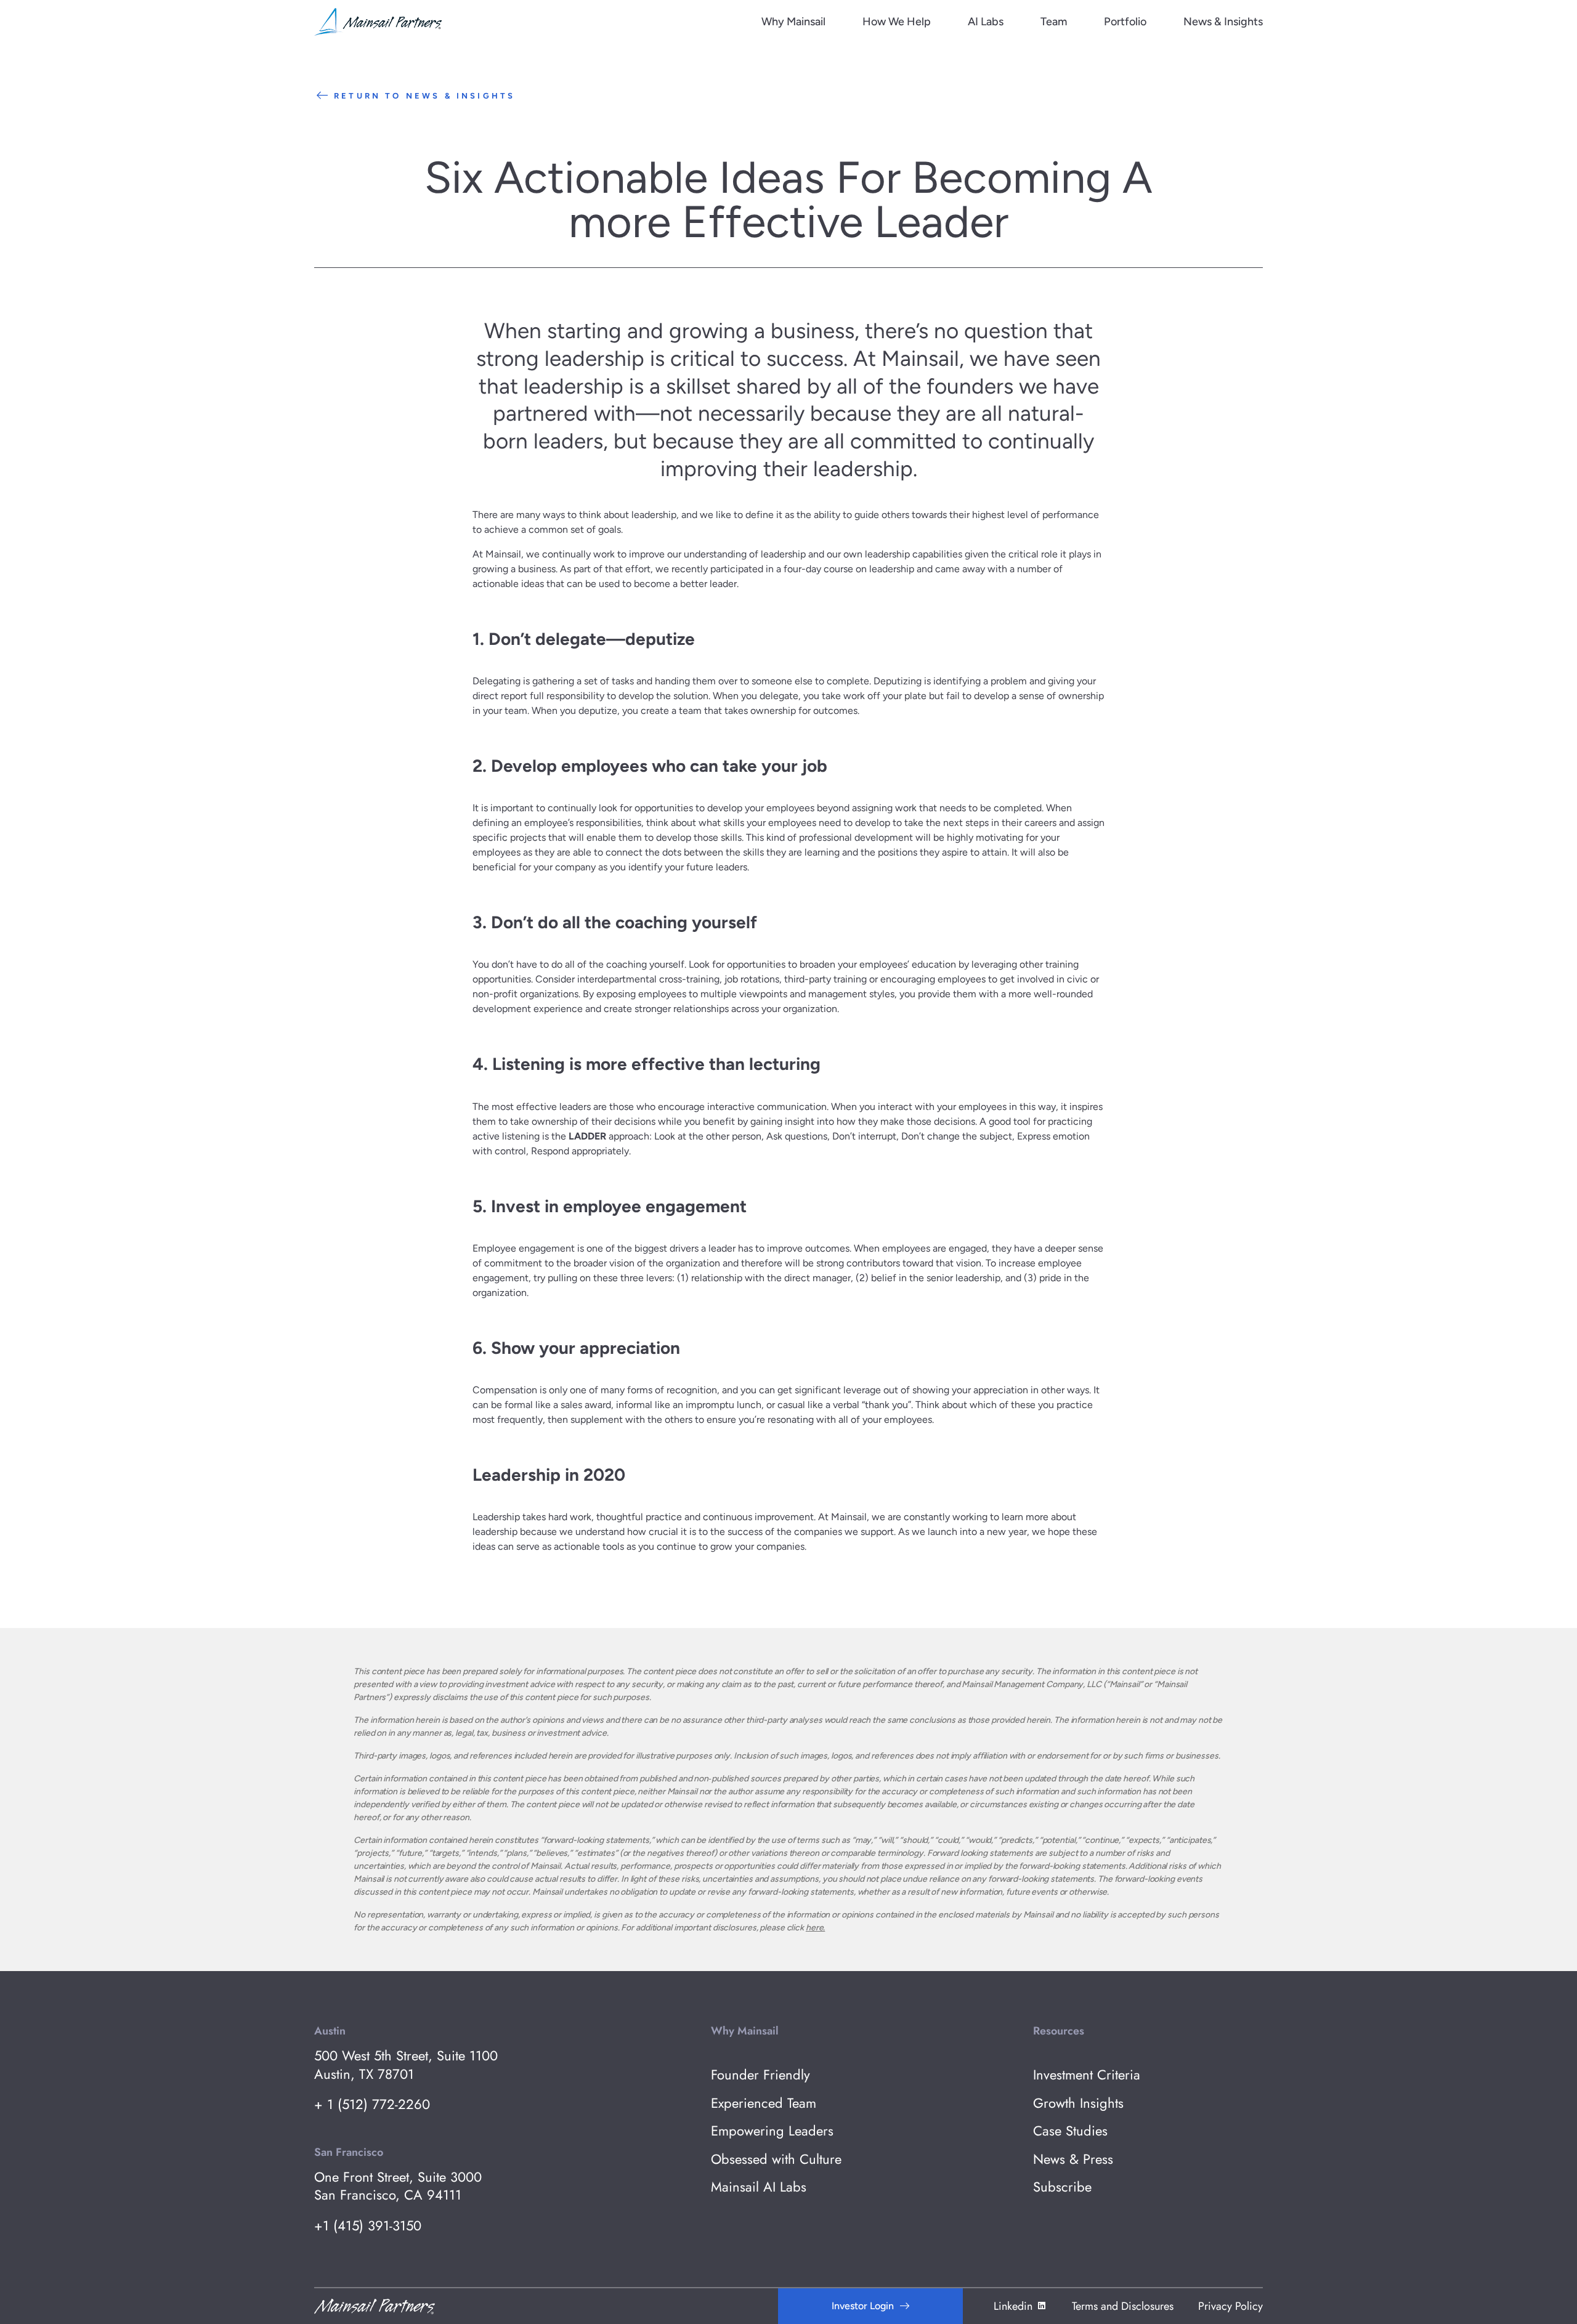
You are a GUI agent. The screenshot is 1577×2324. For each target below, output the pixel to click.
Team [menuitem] (1054, 22)
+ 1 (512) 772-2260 (372, 2104)
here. (815, 1928)
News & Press (1073, 2159)
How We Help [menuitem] (897, 22)
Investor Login (863, 2306)
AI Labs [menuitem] (986, 22)
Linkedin (1013, 2306)
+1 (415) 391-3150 (368, 2226)
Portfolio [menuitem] (1125, 22)
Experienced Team (764, 2103)
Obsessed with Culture (776, 2159)
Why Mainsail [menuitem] (793, 22)
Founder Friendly (760, 2075)
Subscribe (1062, 2187)
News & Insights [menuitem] (1223, 22)
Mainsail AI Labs (759, 2187)
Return (424, 96)
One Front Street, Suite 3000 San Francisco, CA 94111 (398, 2186)
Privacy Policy (1230, 2306)
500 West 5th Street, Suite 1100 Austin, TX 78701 (406, 2065)
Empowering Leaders (772, 2131)
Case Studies (1070, 2131)
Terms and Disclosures (1123, 2306)
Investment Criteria (1087, 2075)
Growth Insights (1078, 2103)
